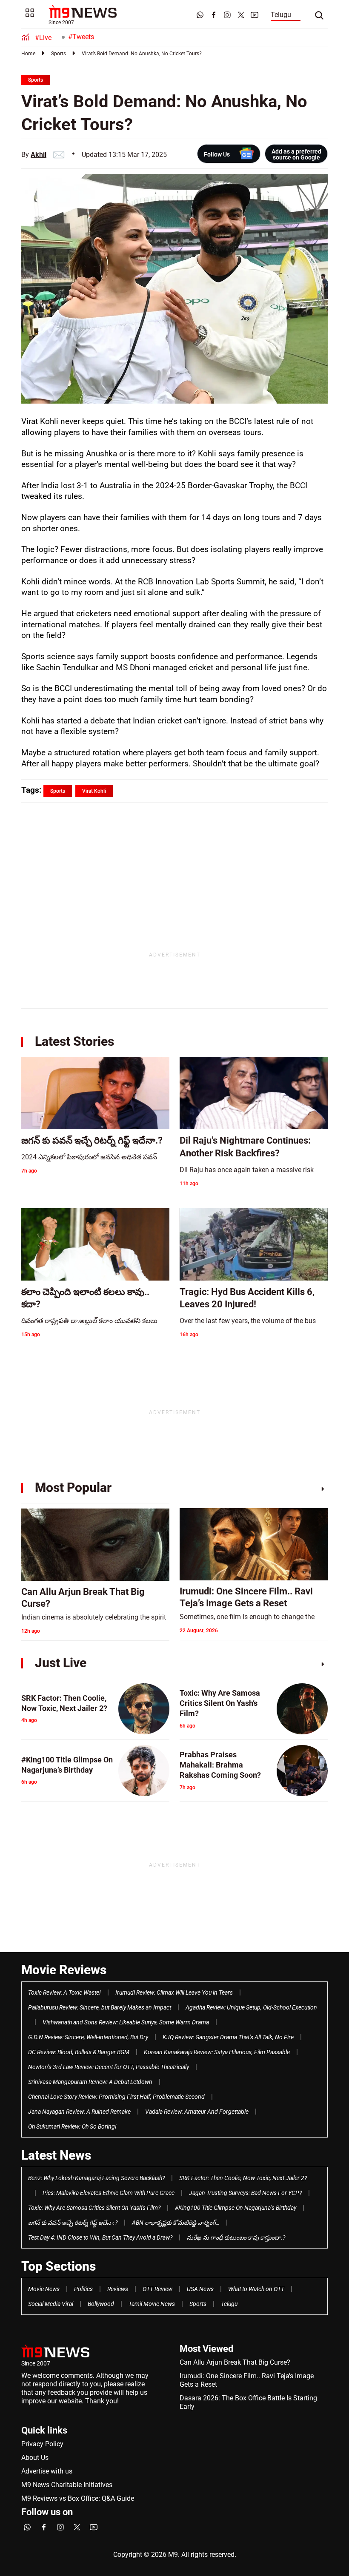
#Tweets (81, 37)
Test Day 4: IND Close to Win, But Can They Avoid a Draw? (100, 2237)
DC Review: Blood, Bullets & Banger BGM (79, 2052)
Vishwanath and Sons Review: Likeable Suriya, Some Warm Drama (126, 2022)
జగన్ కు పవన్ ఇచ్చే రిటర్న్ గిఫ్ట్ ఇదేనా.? (73, 2223)
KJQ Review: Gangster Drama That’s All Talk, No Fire (228, 2037)
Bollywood (101, 2304)
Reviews (118, 2289)
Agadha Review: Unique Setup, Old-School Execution (251, 2007)
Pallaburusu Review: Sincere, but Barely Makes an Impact (100, 2007)
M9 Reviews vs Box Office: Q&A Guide (78, 2498)
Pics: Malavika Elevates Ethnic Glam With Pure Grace (109, 2193)
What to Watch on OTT (256, 2289)
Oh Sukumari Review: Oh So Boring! (72, 2126)
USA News (200, 2289)
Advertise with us (47, 2471)
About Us (35, 2458)
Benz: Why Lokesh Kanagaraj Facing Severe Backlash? (96, 2178)
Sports (59, 54)
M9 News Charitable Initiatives (67, 2485)
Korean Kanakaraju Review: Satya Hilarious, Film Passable (217, 2052)
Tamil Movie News (152, 2304)
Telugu (281, 15)
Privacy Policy (42, 2444)
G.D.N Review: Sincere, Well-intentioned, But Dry (88, 2037)
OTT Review (157, 2289)
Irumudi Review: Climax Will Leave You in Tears (174, 1992)
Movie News (44, 2289)
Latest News (56, 2155)
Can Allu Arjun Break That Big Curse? (235, 2362)
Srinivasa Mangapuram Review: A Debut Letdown (90, 2082)
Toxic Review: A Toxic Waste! (64, 1992)
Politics (83, 2289)
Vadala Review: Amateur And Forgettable (197, 2112)
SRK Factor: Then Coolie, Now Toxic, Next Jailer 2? (243, 2178)
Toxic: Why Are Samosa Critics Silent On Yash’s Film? (94, 2208)
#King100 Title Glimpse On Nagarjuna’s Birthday (236, 2208)
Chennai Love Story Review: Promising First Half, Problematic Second (116, 2097)
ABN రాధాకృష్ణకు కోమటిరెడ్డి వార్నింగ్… (176, 2223)
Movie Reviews (64, 1970)
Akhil (39, 155)
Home (28, 54)
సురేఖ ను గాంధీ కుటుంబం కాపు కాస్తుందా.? (236, 2237)
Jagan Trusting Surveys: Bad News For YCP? (245, 2193)
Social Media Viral (51, 2304)
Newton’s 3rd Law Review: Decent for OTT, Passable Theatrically (109, 2067)
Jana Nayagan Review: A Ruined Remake (79, 2112)
